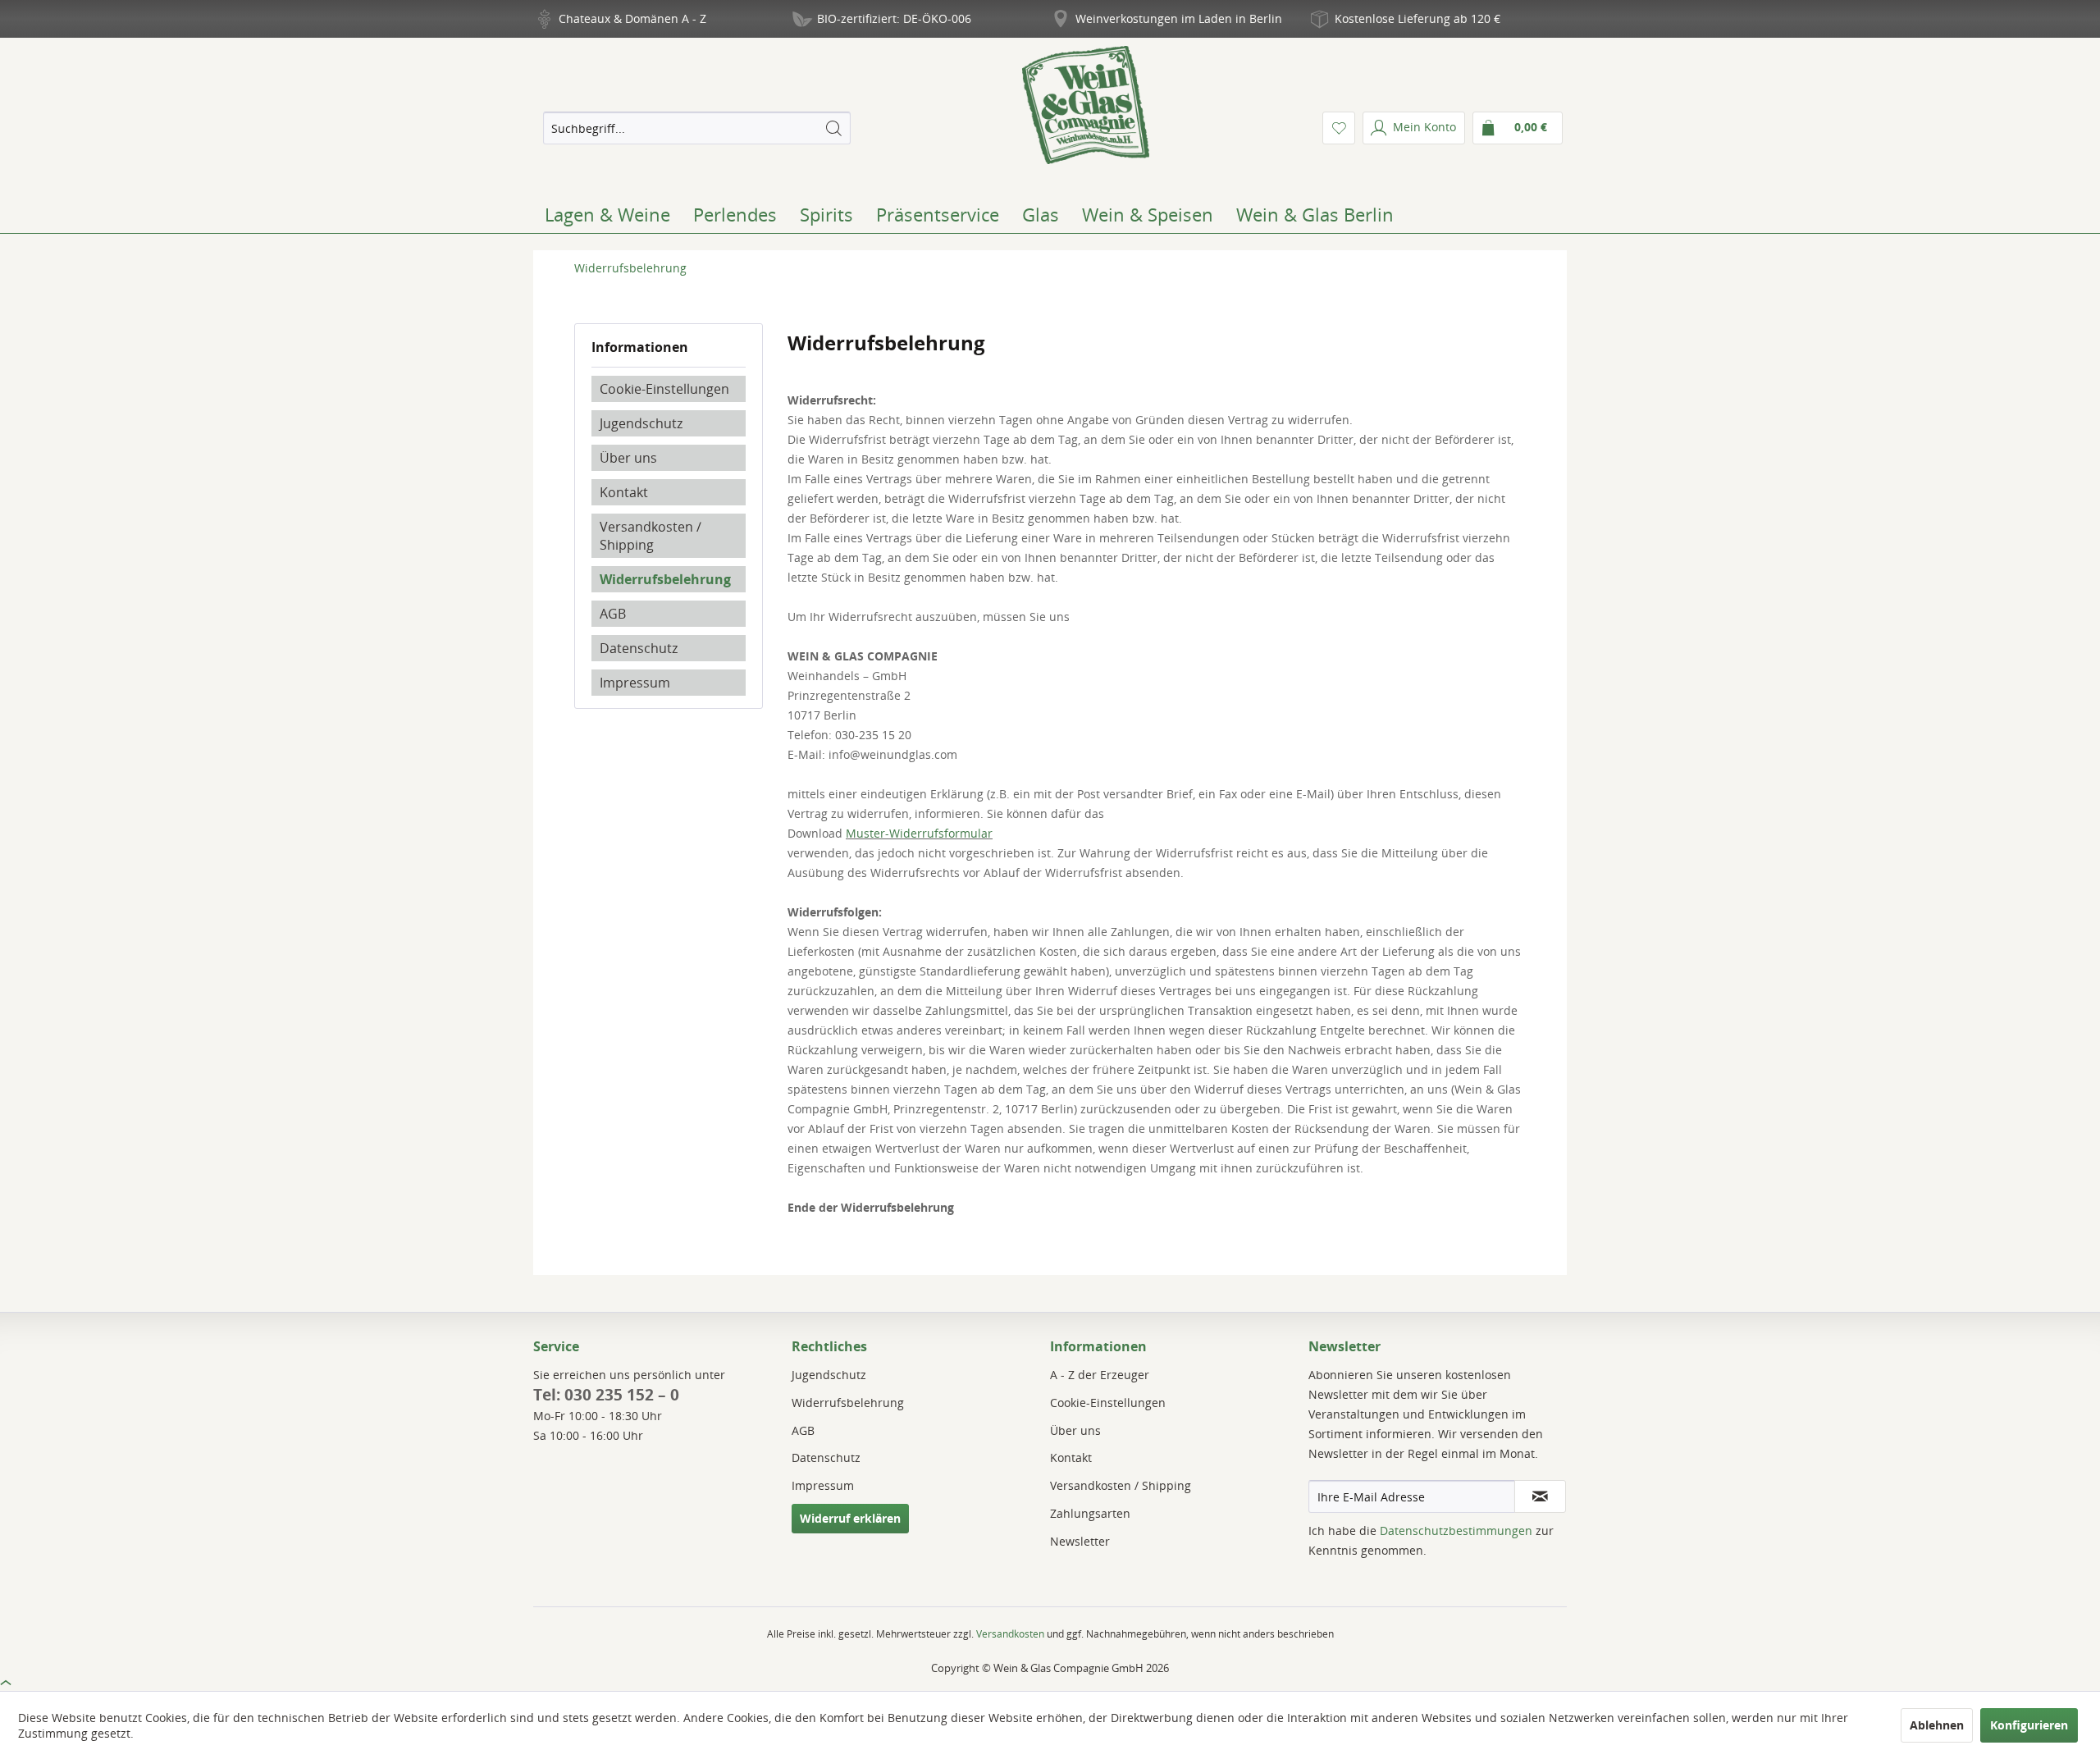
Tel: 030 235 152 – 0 (606, 1395)
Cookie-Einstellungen (664, 389)
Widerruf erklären (850, 1518)
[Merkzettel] (1339, 128)
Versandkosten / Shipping (651, 536)
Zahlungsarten (1090, 1513)
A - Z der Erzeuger (1100, 1375)
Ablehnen (1937, 1725)
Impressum (635, 683)
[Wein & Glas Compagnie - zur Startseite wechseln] (1086, 105)
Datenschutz (639, 648)
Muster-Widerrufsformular (919, 833)
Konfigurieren (2029, 1725)
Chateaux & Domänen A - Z (632, 18)
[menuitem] (696, 128)
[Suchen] (833, 128)
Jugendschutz (641, 423)
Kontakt (624, 492)
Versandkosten (1010, 1634)
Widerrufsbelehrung (665, 579)
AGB (613, 614)
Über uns (628, 458)
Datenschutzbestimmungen (1456, 1531)
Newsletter (1080, 1541)
